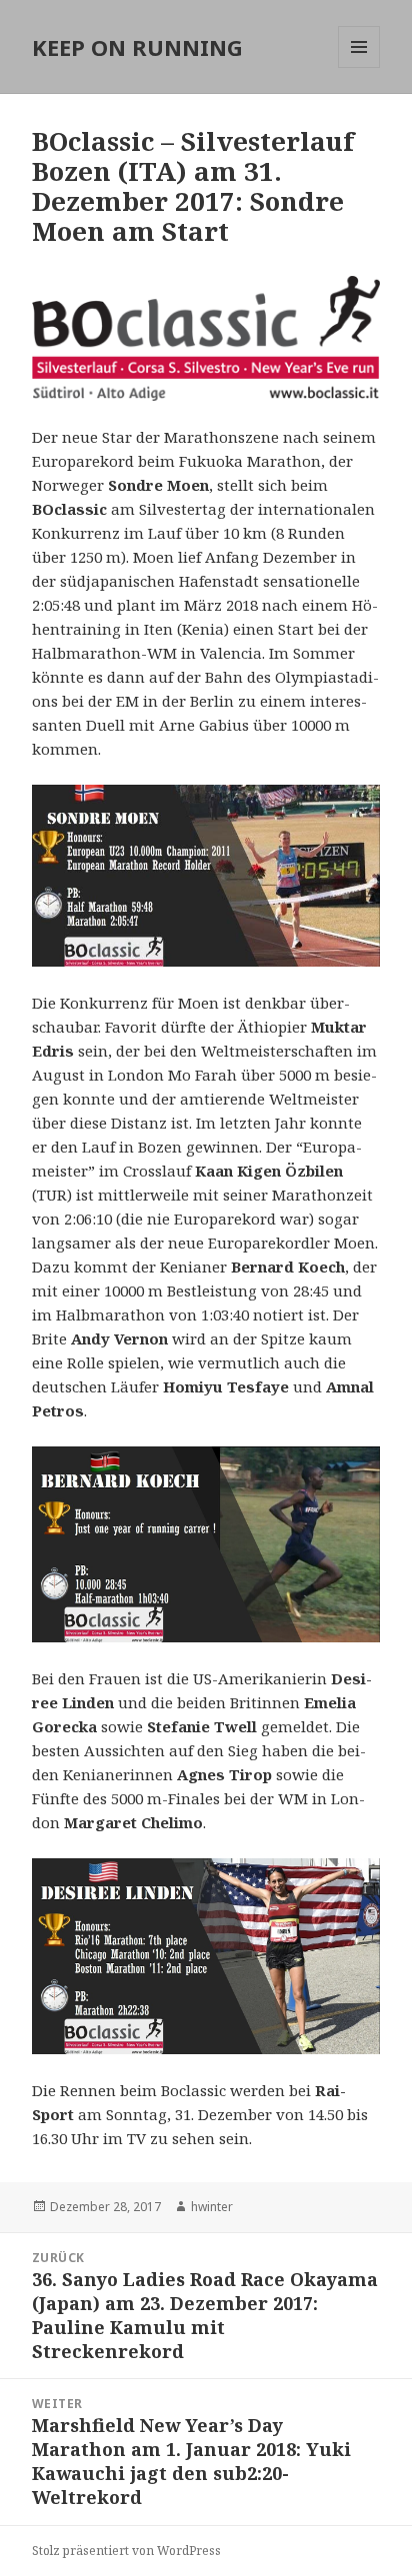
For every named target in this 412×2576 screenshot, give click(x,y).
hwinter (212, 2207)
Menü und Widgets (359, 67)
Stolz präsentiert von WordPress (126, 2551)
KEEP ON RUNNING (137, 47)
